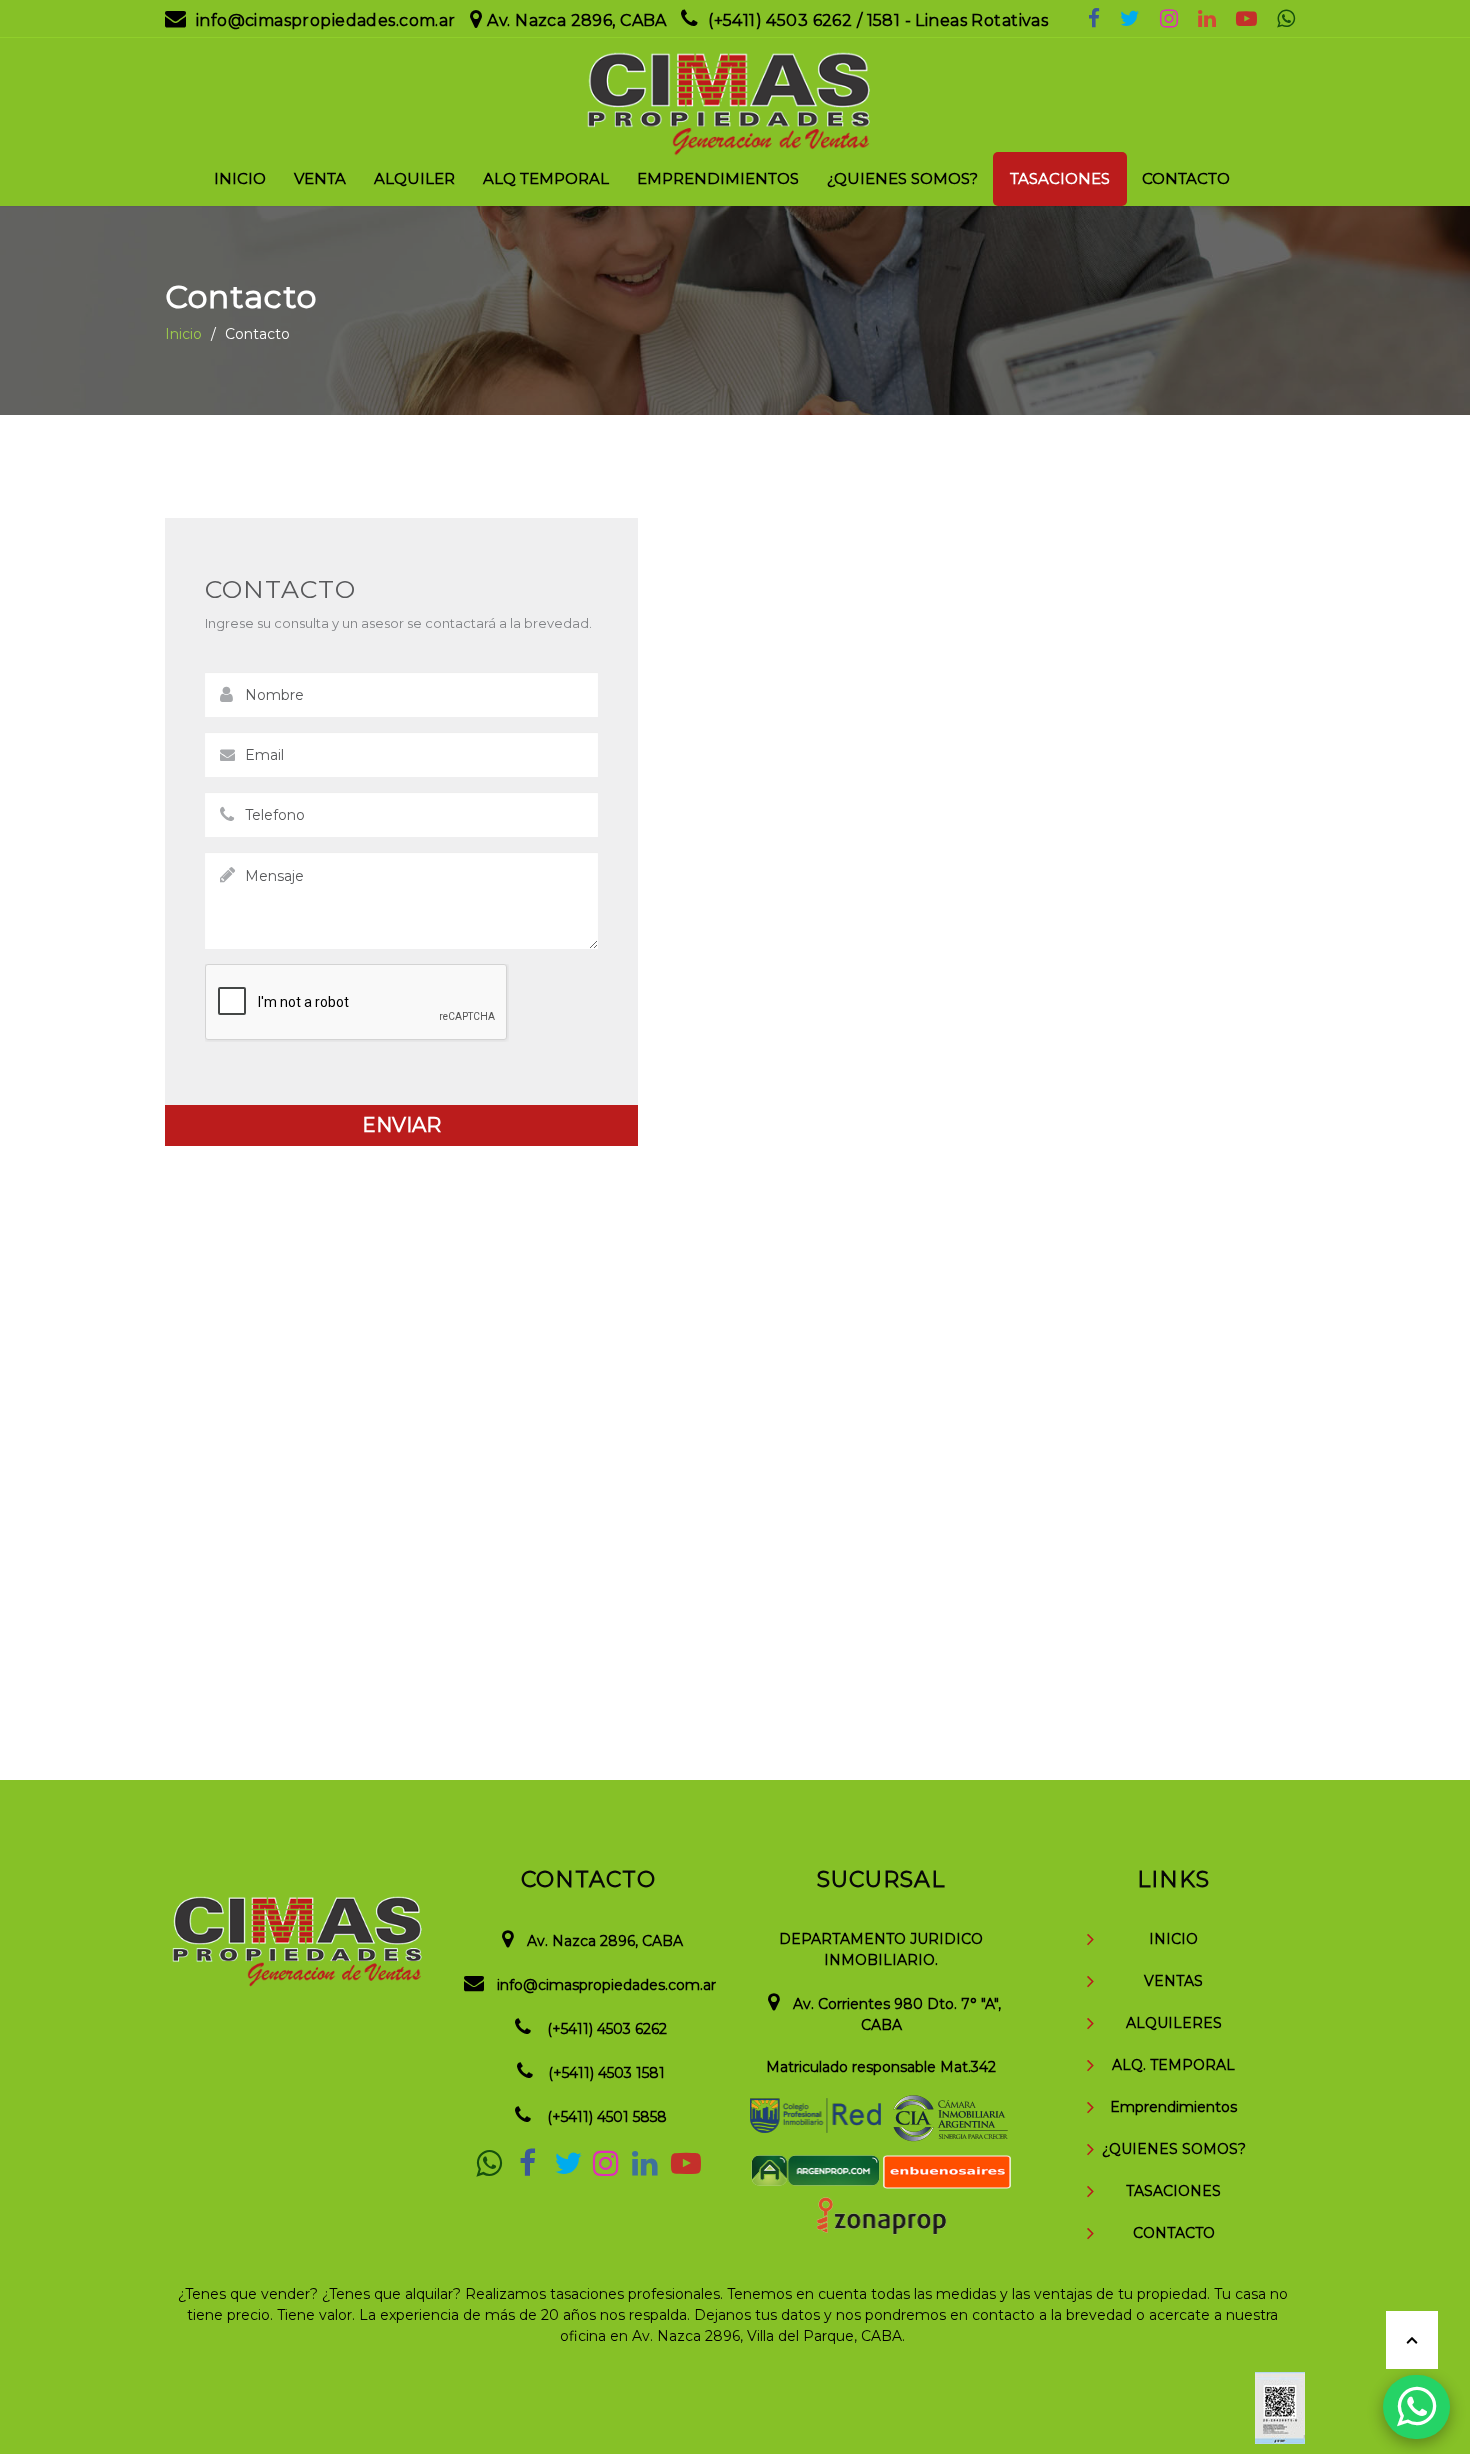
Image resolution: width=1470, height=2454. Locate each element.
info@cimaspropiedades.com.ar (326, 20)
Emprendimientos (718, 178)
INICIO (1173, 1939)
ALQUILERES (1174, 2023)
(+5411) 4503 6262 (607, 2029)
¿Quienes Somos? (902, 178)
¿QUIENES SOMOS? (1174, 2149)
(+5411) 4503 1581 (606, 2073)
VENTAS (1173, 1981)
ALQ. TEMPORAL (1173, 2065)
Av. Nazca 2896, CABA (576, 20)
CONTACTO (1174, 2233)
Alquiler (414, 178)
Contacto (1186, 178)
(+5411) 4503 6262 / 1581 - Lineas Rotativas (878, 20)
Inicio (240, 178)
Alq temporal (546, 178)
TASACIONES (1173, 2191)
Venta (320, 178)
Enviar (401, 1125)
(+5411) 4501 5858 (607, 2117)
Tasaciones (1060, 178)
